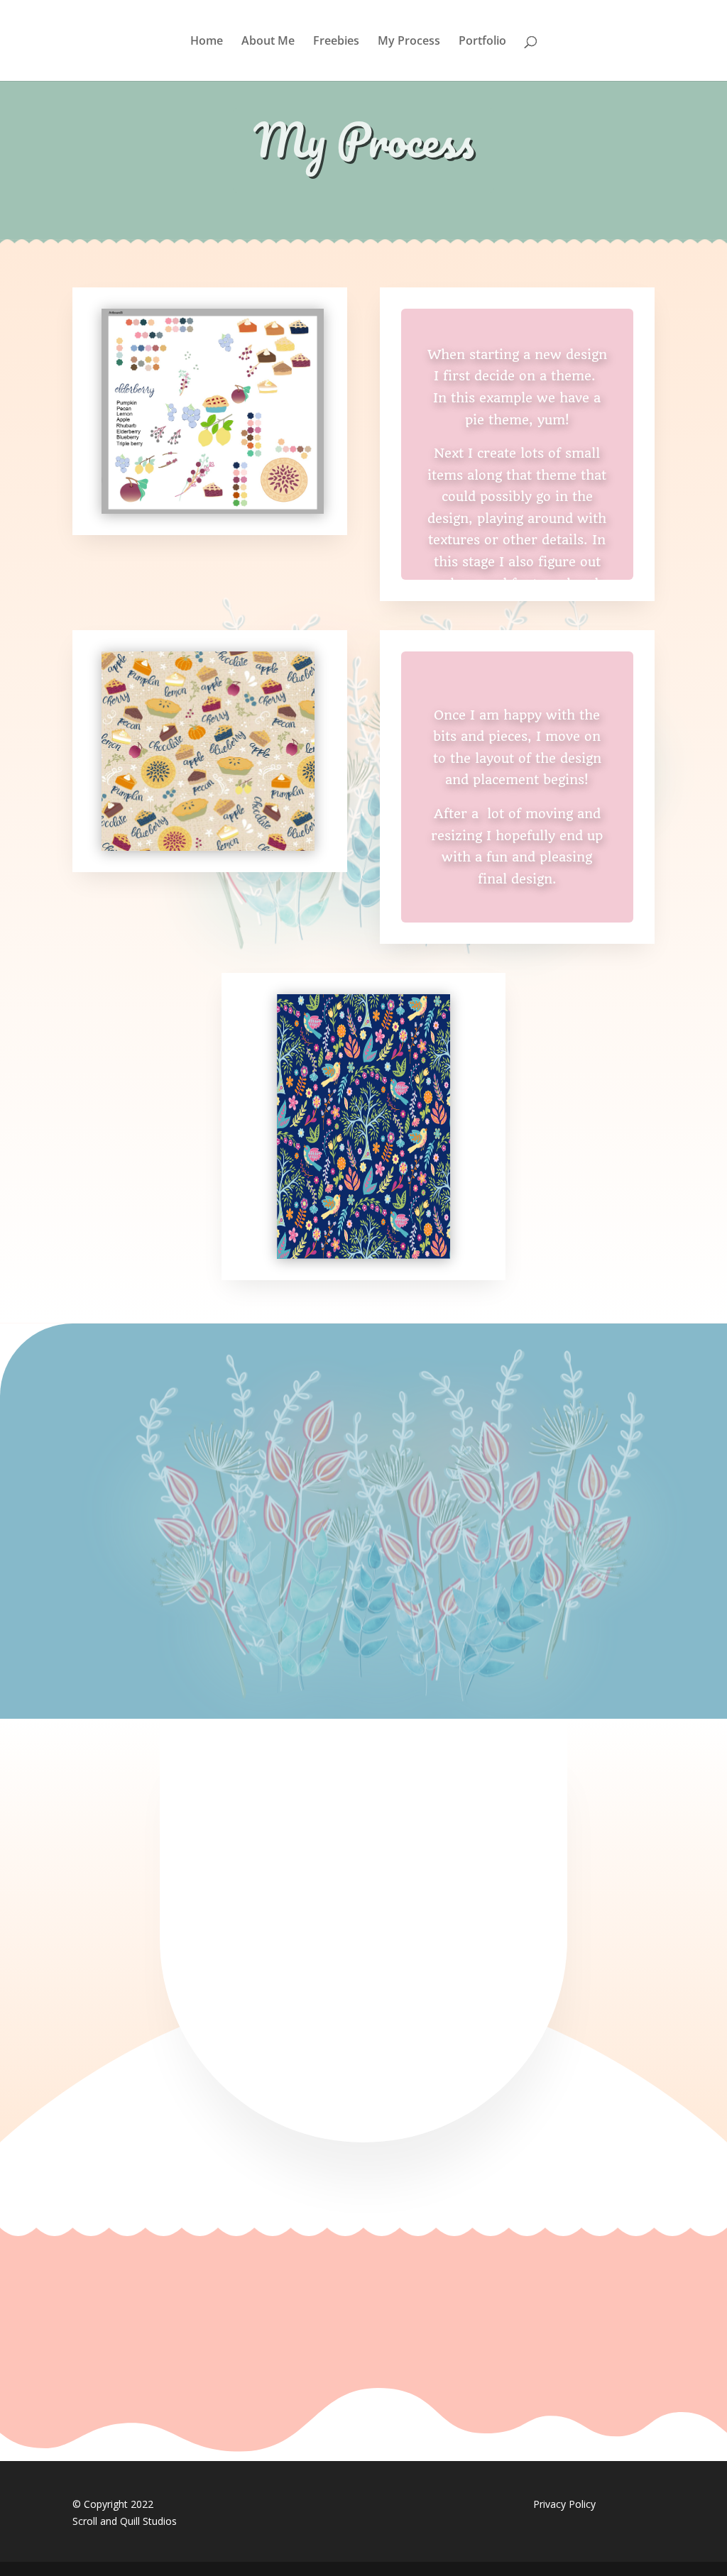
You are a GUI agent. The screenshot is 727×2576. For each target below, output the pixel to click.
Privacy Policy (564, 2504)
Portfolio (482, 42)
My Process (409, 42)
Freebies (336, 42)
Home (207, 42)
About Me (268, 42)
